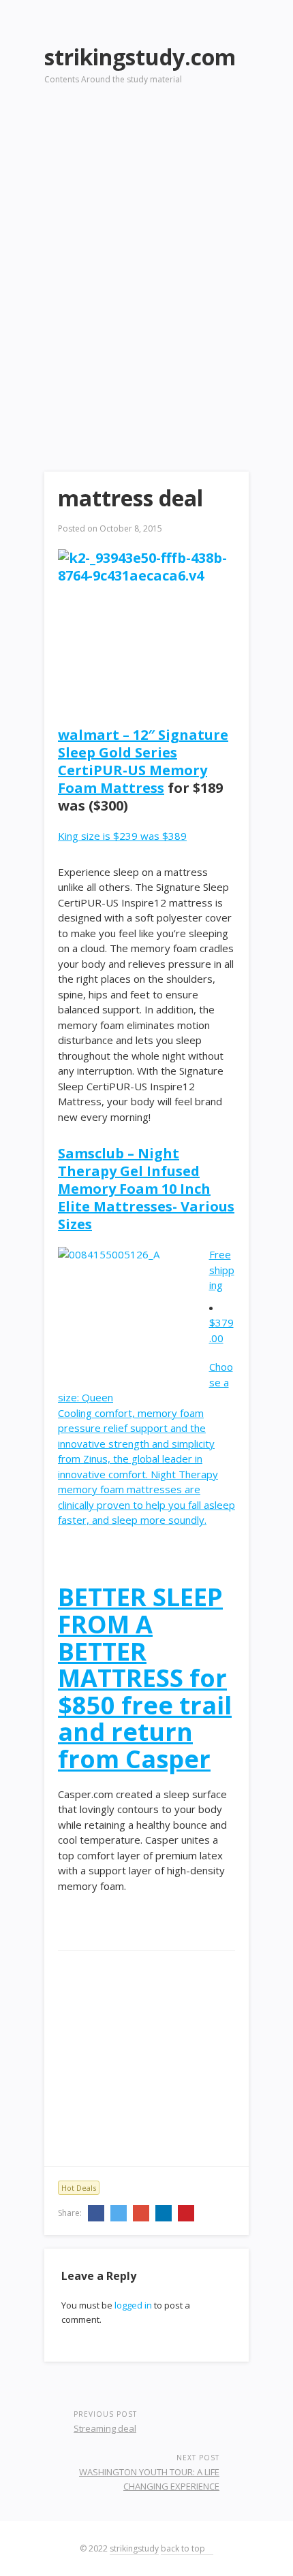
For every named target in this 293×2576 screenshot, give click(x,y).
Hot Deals (79, 2188)
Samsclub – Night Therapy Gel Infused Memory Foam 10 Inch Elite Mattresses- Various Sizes (146, 1189)
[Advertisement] (146, 259)
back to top (184, 2548)
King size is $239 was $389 (122, 836)
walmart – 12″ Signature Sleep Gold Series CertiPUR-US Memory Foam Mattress (143, 761)
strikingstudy (134, 2548)
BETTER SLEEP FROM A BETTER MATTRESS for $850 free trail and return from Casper (145, 1678)
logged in (133, 2305)
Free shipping (222, 1270)
